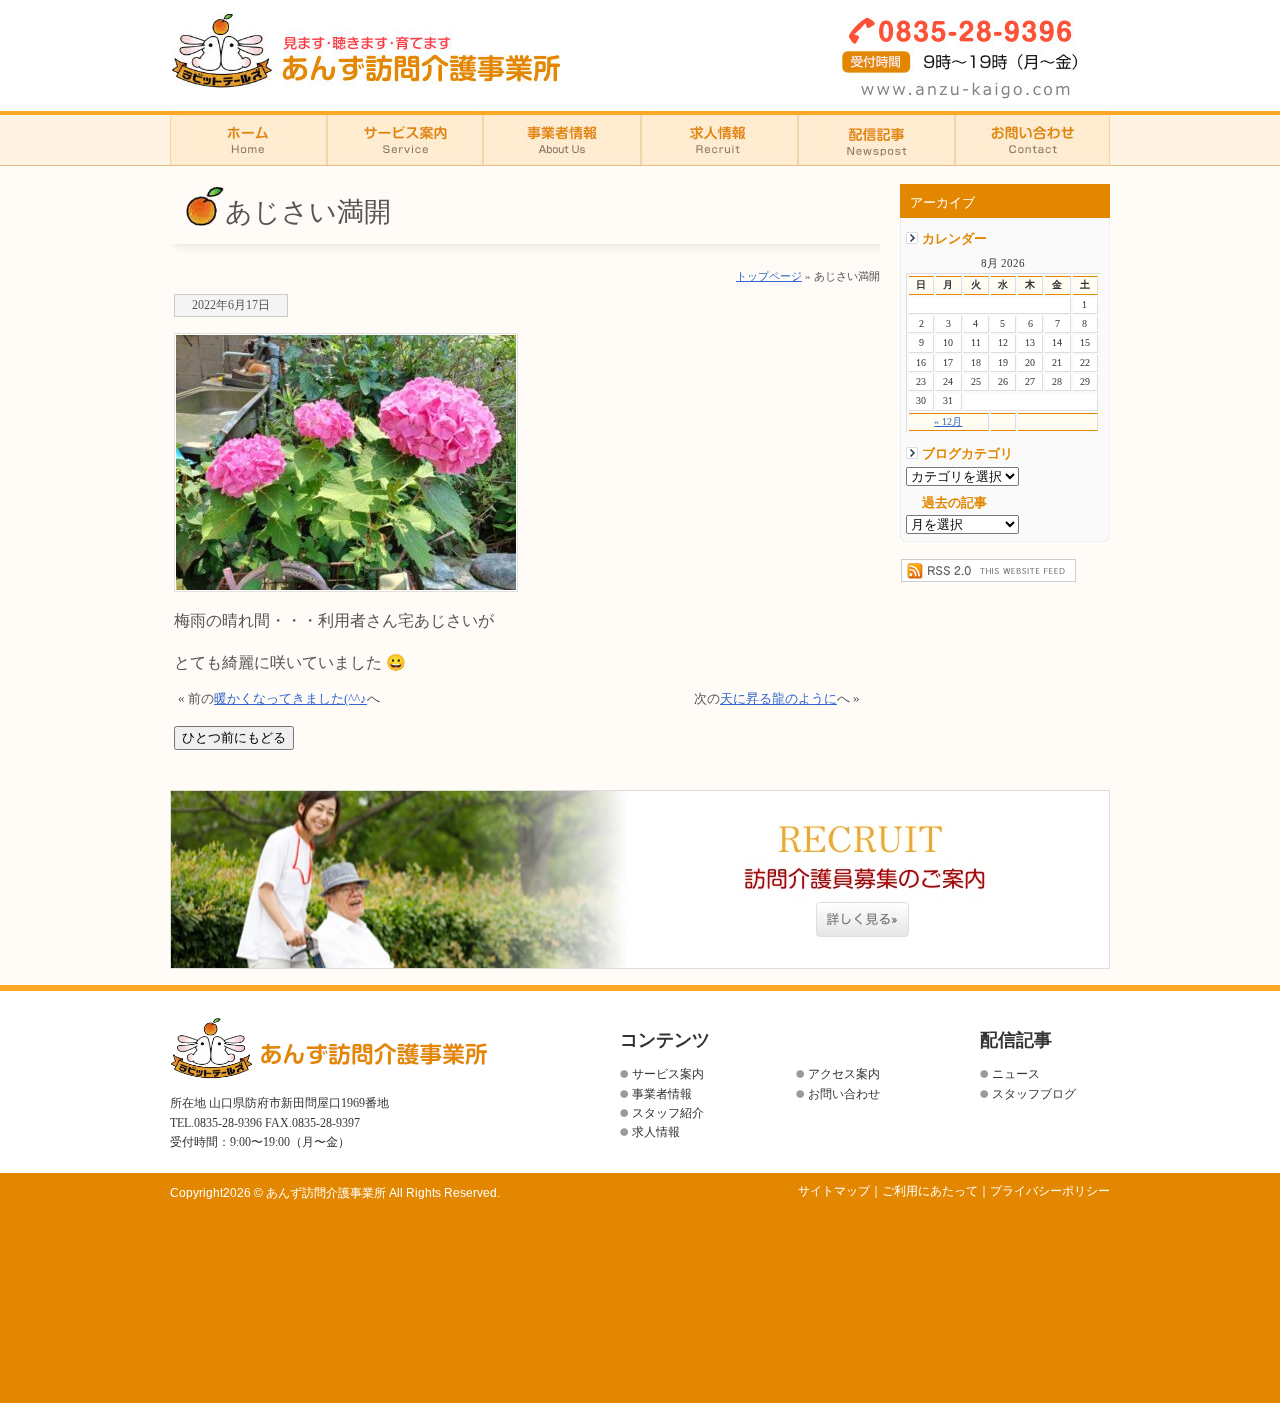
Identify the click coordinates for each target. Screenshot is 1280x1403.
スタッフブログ (1034, 1094)
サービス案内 (668, 1074)
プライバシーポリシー (1050, 1191)
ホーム (248, 138)
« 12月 (948, 421)
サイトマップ (834, 1191)
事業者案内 (562, 138)
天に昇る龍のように (778, 699)
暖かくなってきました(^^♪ (290, 699)
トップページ (769, 276)
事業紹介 (405, 138)
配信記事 (876, 138)
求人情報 (719, 138)
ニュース (1016, 1074)
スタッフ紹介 (668, 1113)
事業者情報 (662, 1094)
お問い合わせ (1032, 138)
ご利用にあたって (930, 1191)
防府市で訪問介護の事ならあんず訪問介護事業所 (366, 51)
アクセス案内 (844, 1074)
